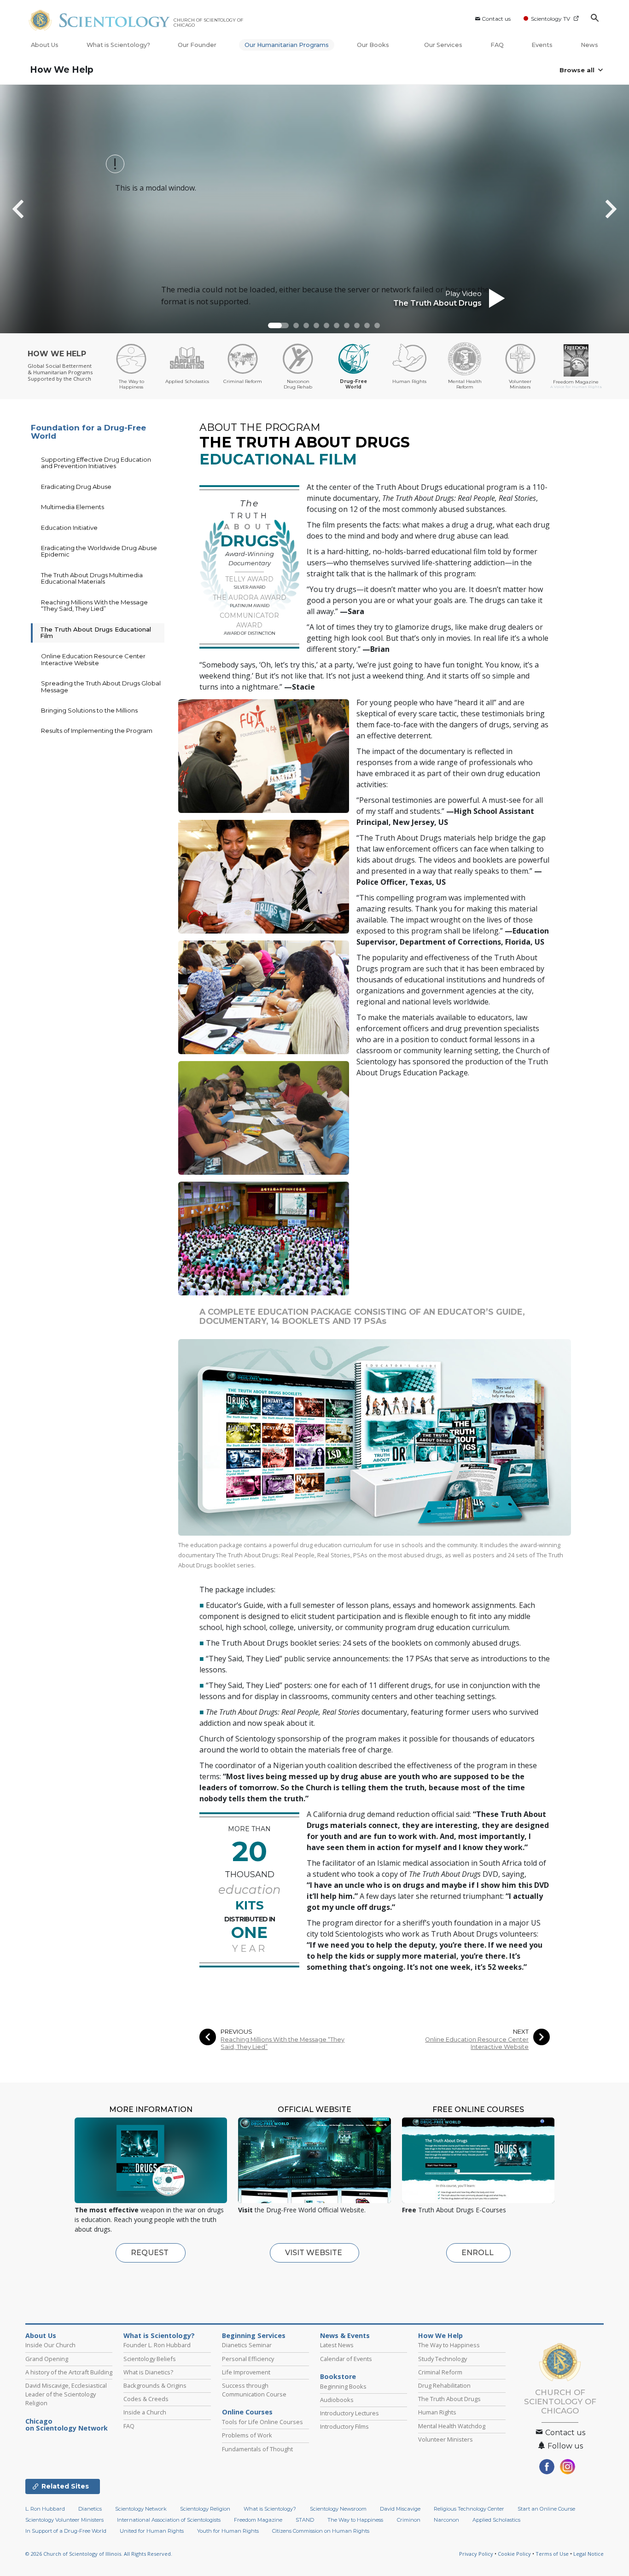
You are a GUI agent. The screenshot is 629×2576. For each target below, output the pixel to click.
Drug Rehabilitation (444, 2385)
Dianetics (90, 2509)
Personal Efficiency (248, 2359)
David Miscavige (400, 2509)
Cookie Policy (514, 2554)
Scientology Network (141, 2509)
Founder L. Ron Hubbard (157, 2345)
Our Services (443, 45)
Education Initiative (69, 528)
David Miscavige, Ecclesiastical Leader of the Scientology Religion (66, 2394)
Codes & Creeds (146, 2399)
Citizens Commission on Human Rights (321, 2531)
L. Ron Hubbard (45, 2509)
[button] (278, 325)
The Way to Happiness (449, 2345)
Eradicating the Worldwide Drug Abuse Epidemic (99, 551)
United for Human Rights (152, 2531)
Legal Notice (588, 2554)
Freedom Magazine (258, 2520)
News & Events (345, 2336)
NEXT (521, 2032)
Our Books (374, 45)
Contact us (496, 19)
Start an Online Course (546, 2509)
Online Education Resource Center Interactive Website (477, 2043)
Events (542, 45)
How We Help (62, 70)
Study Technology (443, 2359)
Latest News (337, 2345)
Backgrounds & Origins (155, 2385)
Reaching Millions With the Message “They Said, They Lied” (282, 2043)
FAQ (497, 45)
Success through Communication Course (254, 2390)
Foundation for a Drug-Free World (88, 432)
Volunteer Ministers (446, 2439)
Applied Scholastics (496, 2520)
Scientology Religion (205, 2509)
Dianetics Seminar (247, 2345)
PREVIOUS (236, 2032)
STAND (305, 2520)
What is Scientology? (118, 45)
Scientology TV (550, 19)
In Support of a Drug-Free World (66, 2531)
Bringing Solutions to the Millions (89, 710)
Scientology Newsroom (338, 2509)
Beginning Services (254, 2336)
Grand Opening (47, 2359)
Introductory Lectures (349, 2413)
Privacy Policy (476, 2554)
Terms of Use (552, 2554)
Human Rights (437, 2412)
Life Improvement (246, 2372)
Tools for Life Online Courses (262, 2422)
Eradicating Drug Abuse (76, 487)
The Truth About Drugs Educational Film (96, 632)
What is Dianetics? (148, 2372)
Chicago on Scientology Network (67, 2425)
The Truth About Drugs (449, 2399)
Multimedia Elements (73, 507)
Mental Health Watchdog (452, 2426)
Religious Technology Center (469, 2509)
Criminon (409, 2520)
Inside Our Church (50, 2345)
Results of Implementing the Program (97, 731)
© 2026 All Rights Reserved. (99, 2554)
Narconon (446, 2520)
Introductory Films (344, 2426)
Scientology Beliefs (150, 2359)
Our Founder (197, 45)
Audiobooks (337, 2400)
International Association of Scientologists (169, 2520)
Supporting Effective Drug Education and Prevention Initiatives (96, 463)
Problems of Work (247, 2435)
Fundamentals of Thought (257, 2449)
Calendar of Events (346, 2359)
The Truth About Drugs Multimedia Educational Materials (92, 578)
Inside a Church (145, 2412)
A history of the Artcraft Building (69, 2372)
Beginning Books (343, 2386)
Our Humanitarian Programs (287, 45)
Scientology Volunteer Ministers (64, 2520)
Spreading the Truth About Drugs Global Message (101, 686)
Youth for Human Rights (228, 2531)
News (589, 45)
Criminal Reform (440, 2372)
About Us (45, 45)
